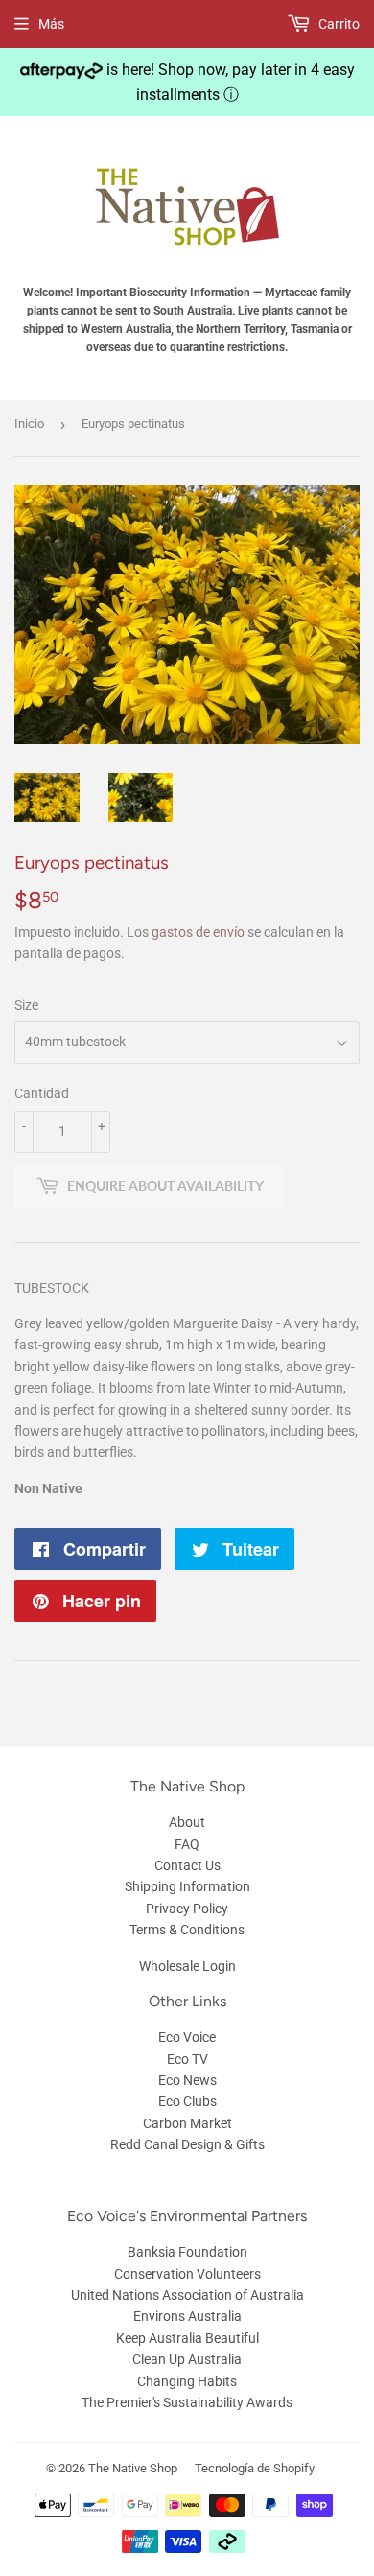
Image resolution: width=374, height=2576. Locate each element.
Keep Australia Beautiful (187, 2338)
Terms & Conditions (187, 1930)
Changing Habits (187, 2381)
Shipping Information (187, 1886)
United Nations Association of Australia (187, 2295)
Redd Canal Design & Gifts (187, 2144)
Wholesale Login (187, 1966)
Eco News (187, 2080)
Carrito (338, 24)
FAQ (187, 1844)
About (187, 1822)
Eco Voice (187, 2037)
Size (26, 1005)
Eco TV (187, 2059)
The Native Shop (133, 2468)
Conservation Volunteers (187, 2274)
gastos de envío (198, 932)
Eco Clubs (187, 2101)
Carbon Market (187, 2123)
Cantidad (42, 1093)
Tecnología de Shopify (255, 2468)
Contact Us (187, 1865)
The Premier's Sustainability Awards (187, 2402)
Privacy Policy (187, 1909)
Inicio (29, 423)
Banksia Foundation (187, 2252)
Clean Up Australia (187, 2359)
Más (51, 24)
